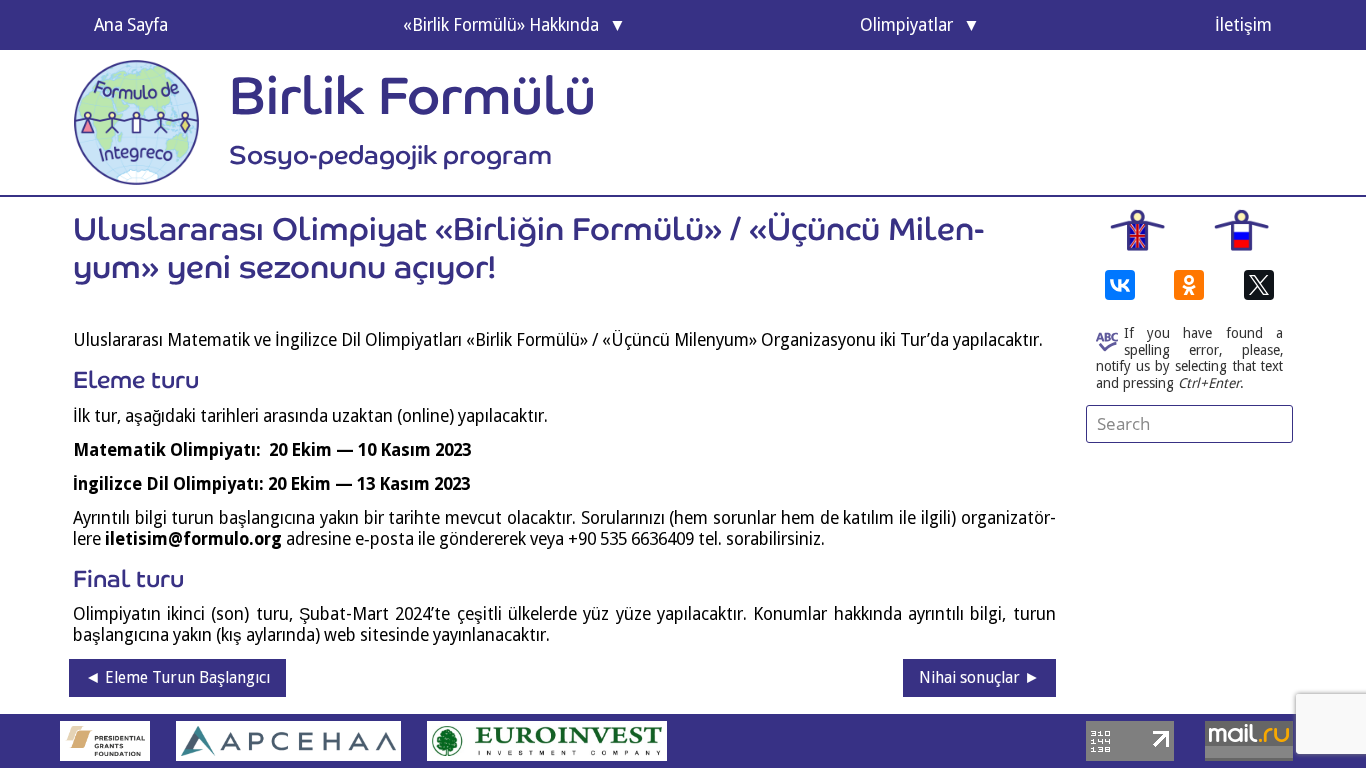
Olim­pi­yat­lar (906, 25)
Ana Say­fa (131, 25)
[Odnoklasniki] (1189, 285)
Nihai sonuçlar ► (979, 677)
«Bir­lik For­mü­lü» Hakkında (501, 25)
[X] (1259, 285)
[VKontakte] (1120, 285)
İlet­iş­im (1243, 25)
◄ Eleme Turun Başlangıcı (177, 677)
